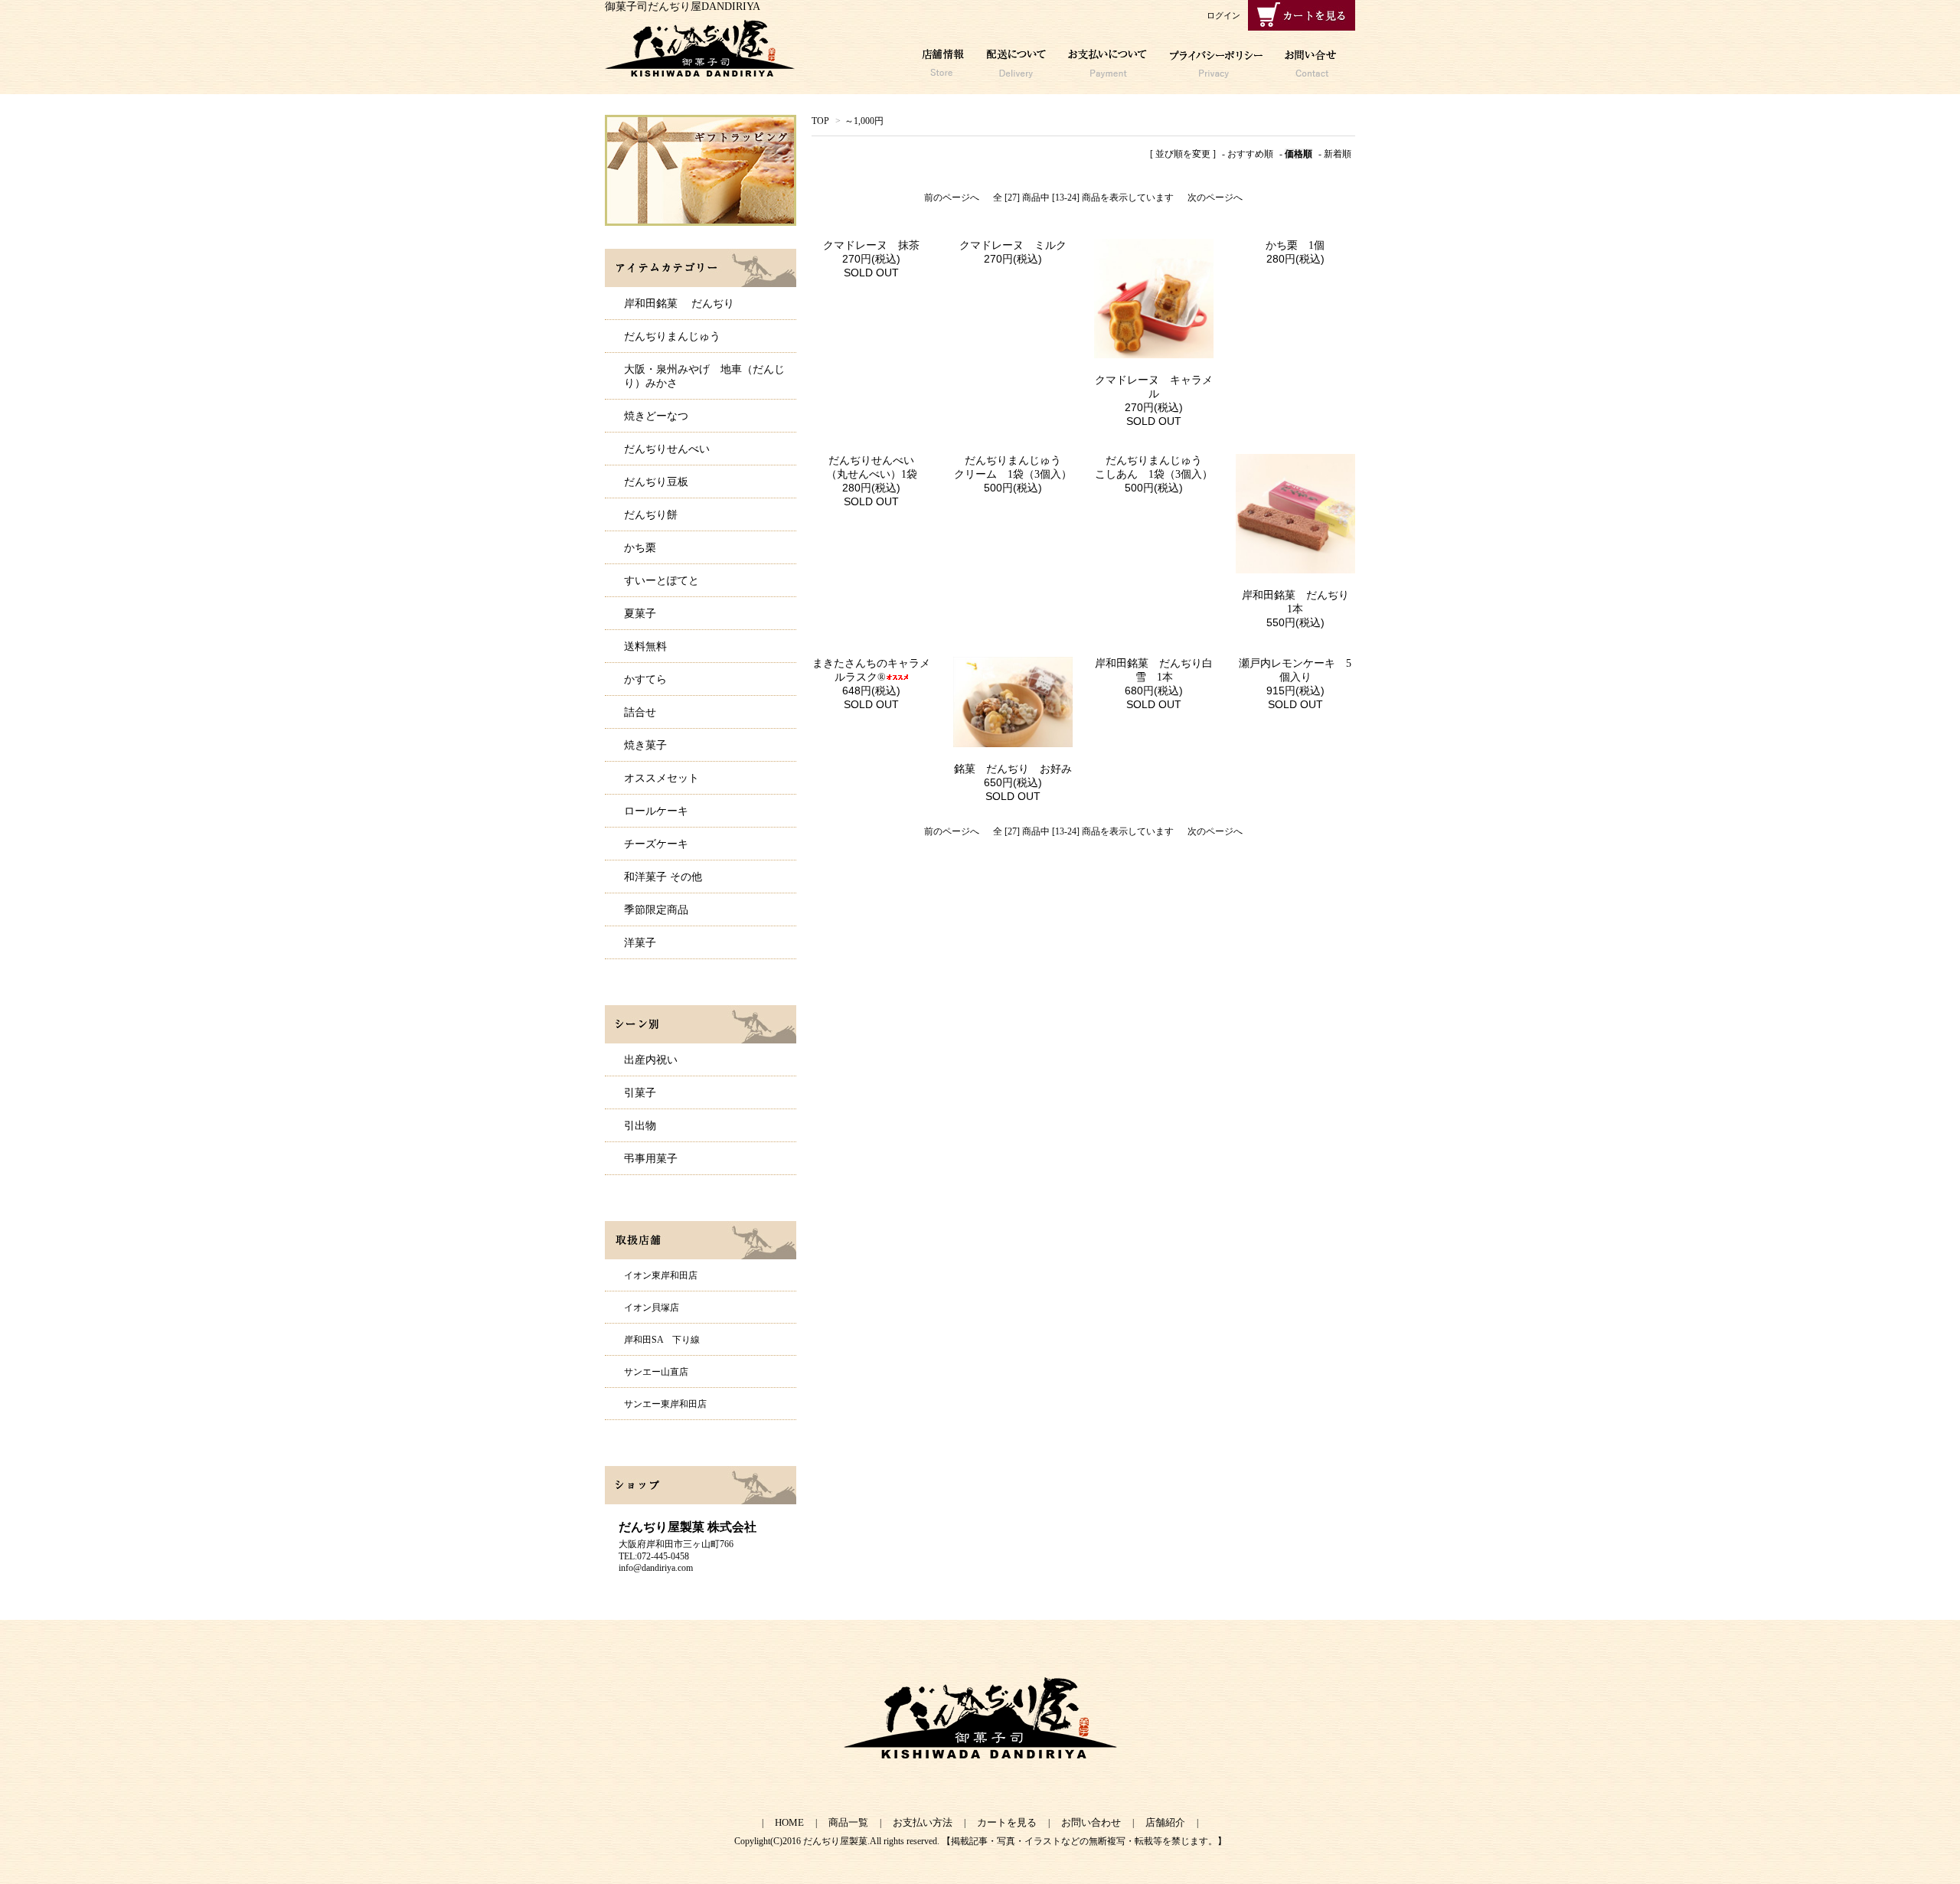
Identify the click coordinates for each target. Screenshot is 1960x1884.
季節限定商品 (656, 910)
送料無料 (645, 647)
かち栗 (640, 548)
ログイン (1223, 15)
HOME (789, 1822)
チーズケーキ (656, 844)
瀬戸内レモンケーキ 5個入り (1295, 670)
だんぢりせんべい (667, 449)
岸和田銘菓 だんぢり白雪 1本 (1154, 670)
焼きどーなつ (656, 416)
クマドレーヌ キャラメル (1154, 387)
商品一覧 (848, 1822)
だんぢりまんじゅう (672, 336)
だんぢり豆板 (656, 482)
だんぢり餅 (651, 515)
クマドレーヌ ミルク (1013, 245)
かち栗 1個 (1295, 245)
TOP (820, 121)
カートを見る (1007, 1822)
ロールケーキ (656, 811)
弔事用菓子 (651, 1159)
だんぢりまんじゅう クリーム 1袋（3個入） (1013, 467)
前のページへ (952, 198)
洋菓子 (640, 943)
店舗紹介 (1165, 1822)
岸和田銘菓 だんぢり (679, 304)
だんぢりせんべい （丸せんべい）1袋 (879, 467)
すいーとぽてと (661, 581)
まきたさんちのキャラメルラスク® (871, 670)
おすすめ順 (1250, 154)
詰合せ (640, 712)
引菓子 (640, 1093)
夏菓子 (640, 614)
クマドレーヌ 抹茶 (871, 245)
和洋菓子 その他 (663, 877)
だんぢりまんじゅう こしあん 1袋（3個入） (1154, 467)
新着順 (1338, 154)
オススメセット (661, 778)
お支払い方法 (923, 1822)
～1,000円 (864, 121)
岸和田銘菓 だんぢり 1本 (1298, 602)
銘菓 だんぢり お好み (1013, 769)
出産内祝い (651, 1060)
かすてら (645, 679)
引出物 (640, 1126)
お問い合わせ (1091, 1822)
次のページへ (1215, 198)
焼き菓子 (645, 745)
